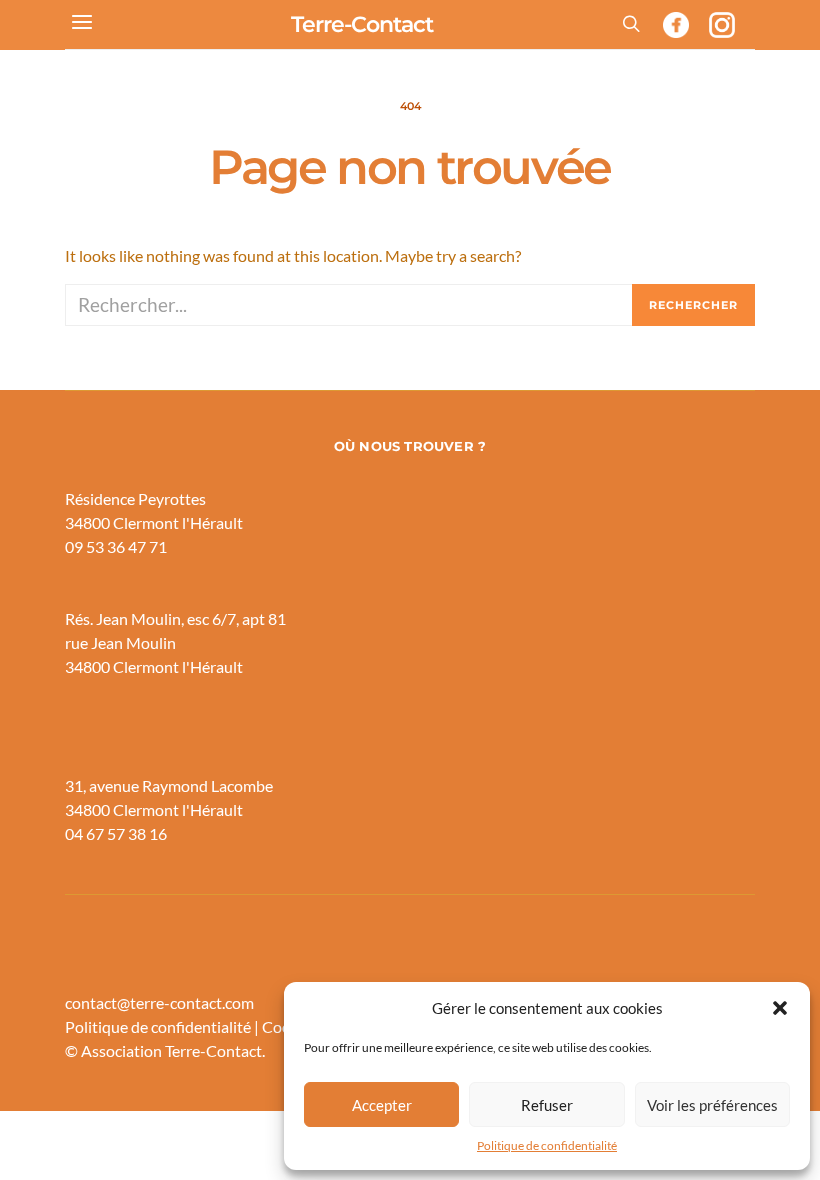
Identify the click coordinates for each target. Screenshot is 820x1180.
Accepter (382, 1105)
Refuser (547, 1105)
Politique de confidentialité (547, 1145)
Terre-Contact (362, 24)
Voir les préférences (712, 1105)
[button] (780, 1008)
